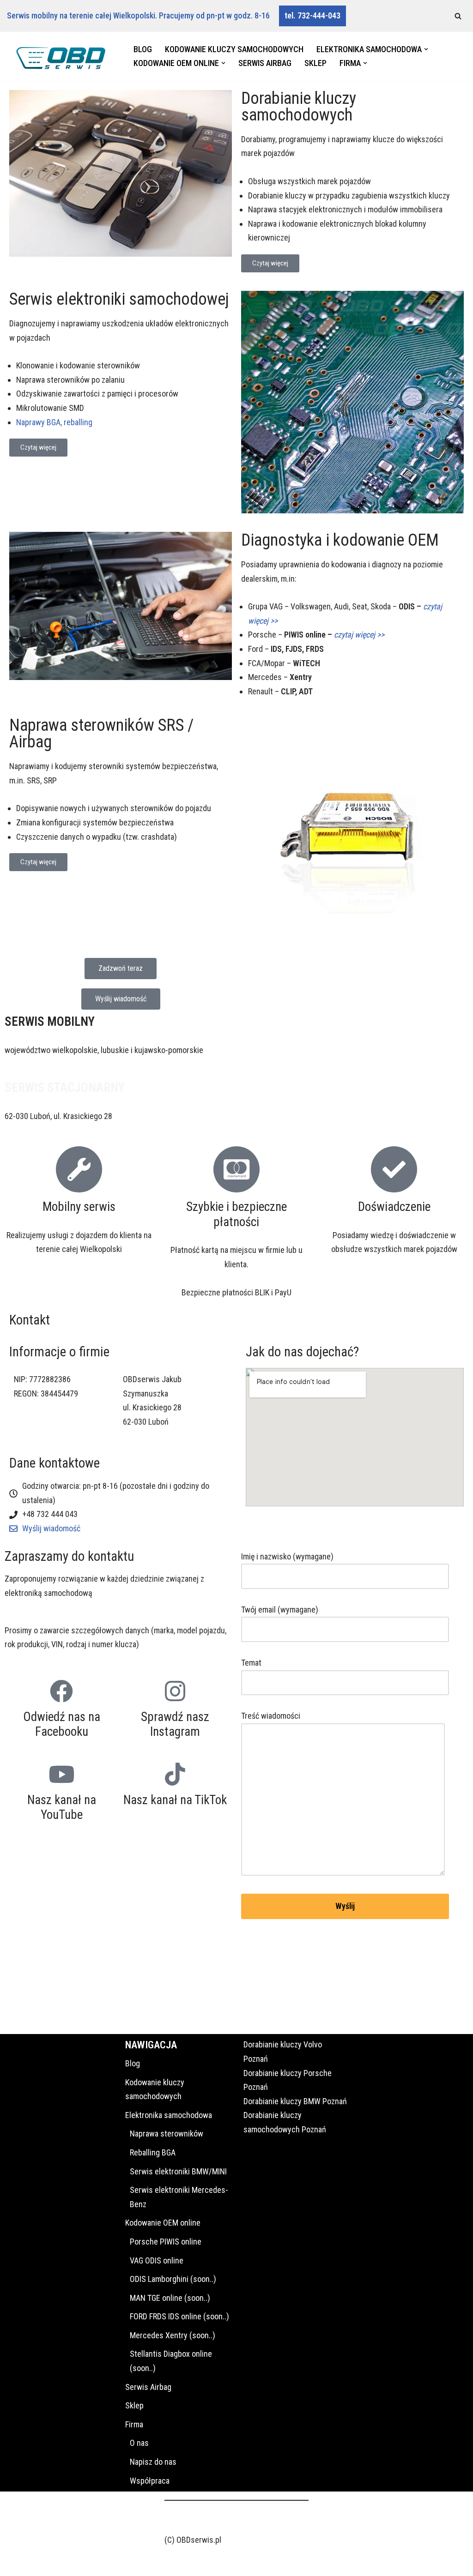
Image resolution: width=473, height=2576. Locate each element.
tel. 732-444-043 (312, 15)
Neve (15, 2563)
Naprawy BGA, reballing (54, 422)
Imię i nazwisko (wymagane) (287, 1556)
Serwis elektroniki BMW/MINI (178, 2171)
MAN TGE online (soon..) (170, 2298)
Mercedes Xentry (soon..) (173, 2335)
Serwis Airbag (265, 63)
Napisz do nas (153, 2462)
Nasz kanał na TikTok (175, 1800)
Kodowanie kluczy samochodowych (234, 49)
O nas (139, 2443)
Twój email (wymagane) (280, 1610)
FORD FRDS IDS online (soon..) (179, 2316)
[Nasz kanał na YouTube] (61, 1774)
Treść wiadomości (271, 1716)
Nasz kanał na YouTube (62, 1807)
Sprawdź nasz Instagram (175, 1724)
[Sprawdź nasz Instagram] (175, 1691)
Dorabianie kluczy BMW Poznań (295, 2101)
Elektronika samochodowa (169, 2115)
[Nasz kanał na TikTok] (175, 1774)
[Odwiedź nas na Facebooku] (61, 1691)
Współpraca (150, 2481)
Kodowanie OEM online (163, 2223)
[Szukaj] (458, 16)
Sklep (315, 63)
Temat (251, 1663)
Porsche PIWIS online (166, 2242)
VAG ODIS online (157, 2260)
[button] (426, 49)
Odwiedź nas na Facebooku (62, 1724)
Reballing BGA (153, 2152)
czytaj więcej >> (359, 635)
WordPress (90, 2563)
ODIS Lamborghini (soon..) (173, 2279)
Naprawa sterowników (167, 2134)
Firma (134, 2424)
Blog (143, 49)
